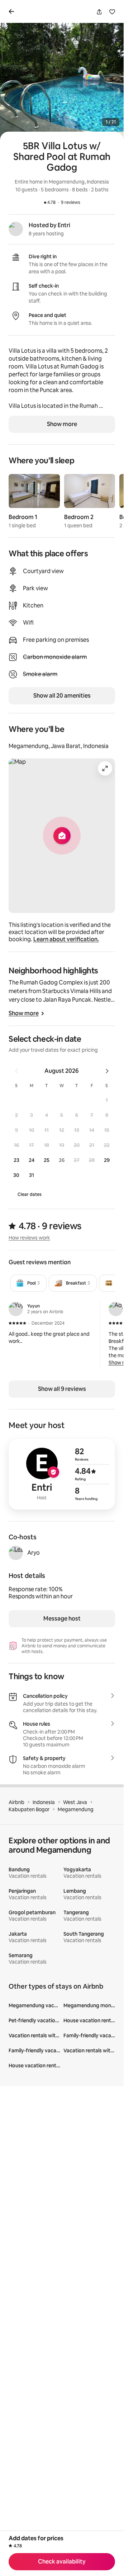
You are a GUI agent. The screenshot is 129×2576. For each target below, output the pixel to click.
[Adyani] (116, 1309)
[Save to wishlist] (112, 12)
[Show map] (62, 836)
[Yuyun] (16, 1309)
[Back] (13, 11)
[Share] (99, 12)
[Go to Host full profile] (62, 1474)
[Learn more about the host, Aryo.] (16, 1553)
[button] (107, 1100)
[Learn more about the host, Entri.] (16, 229)
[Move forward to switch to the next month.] (107, 1071)
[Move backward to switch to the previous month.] (16, 1071)
